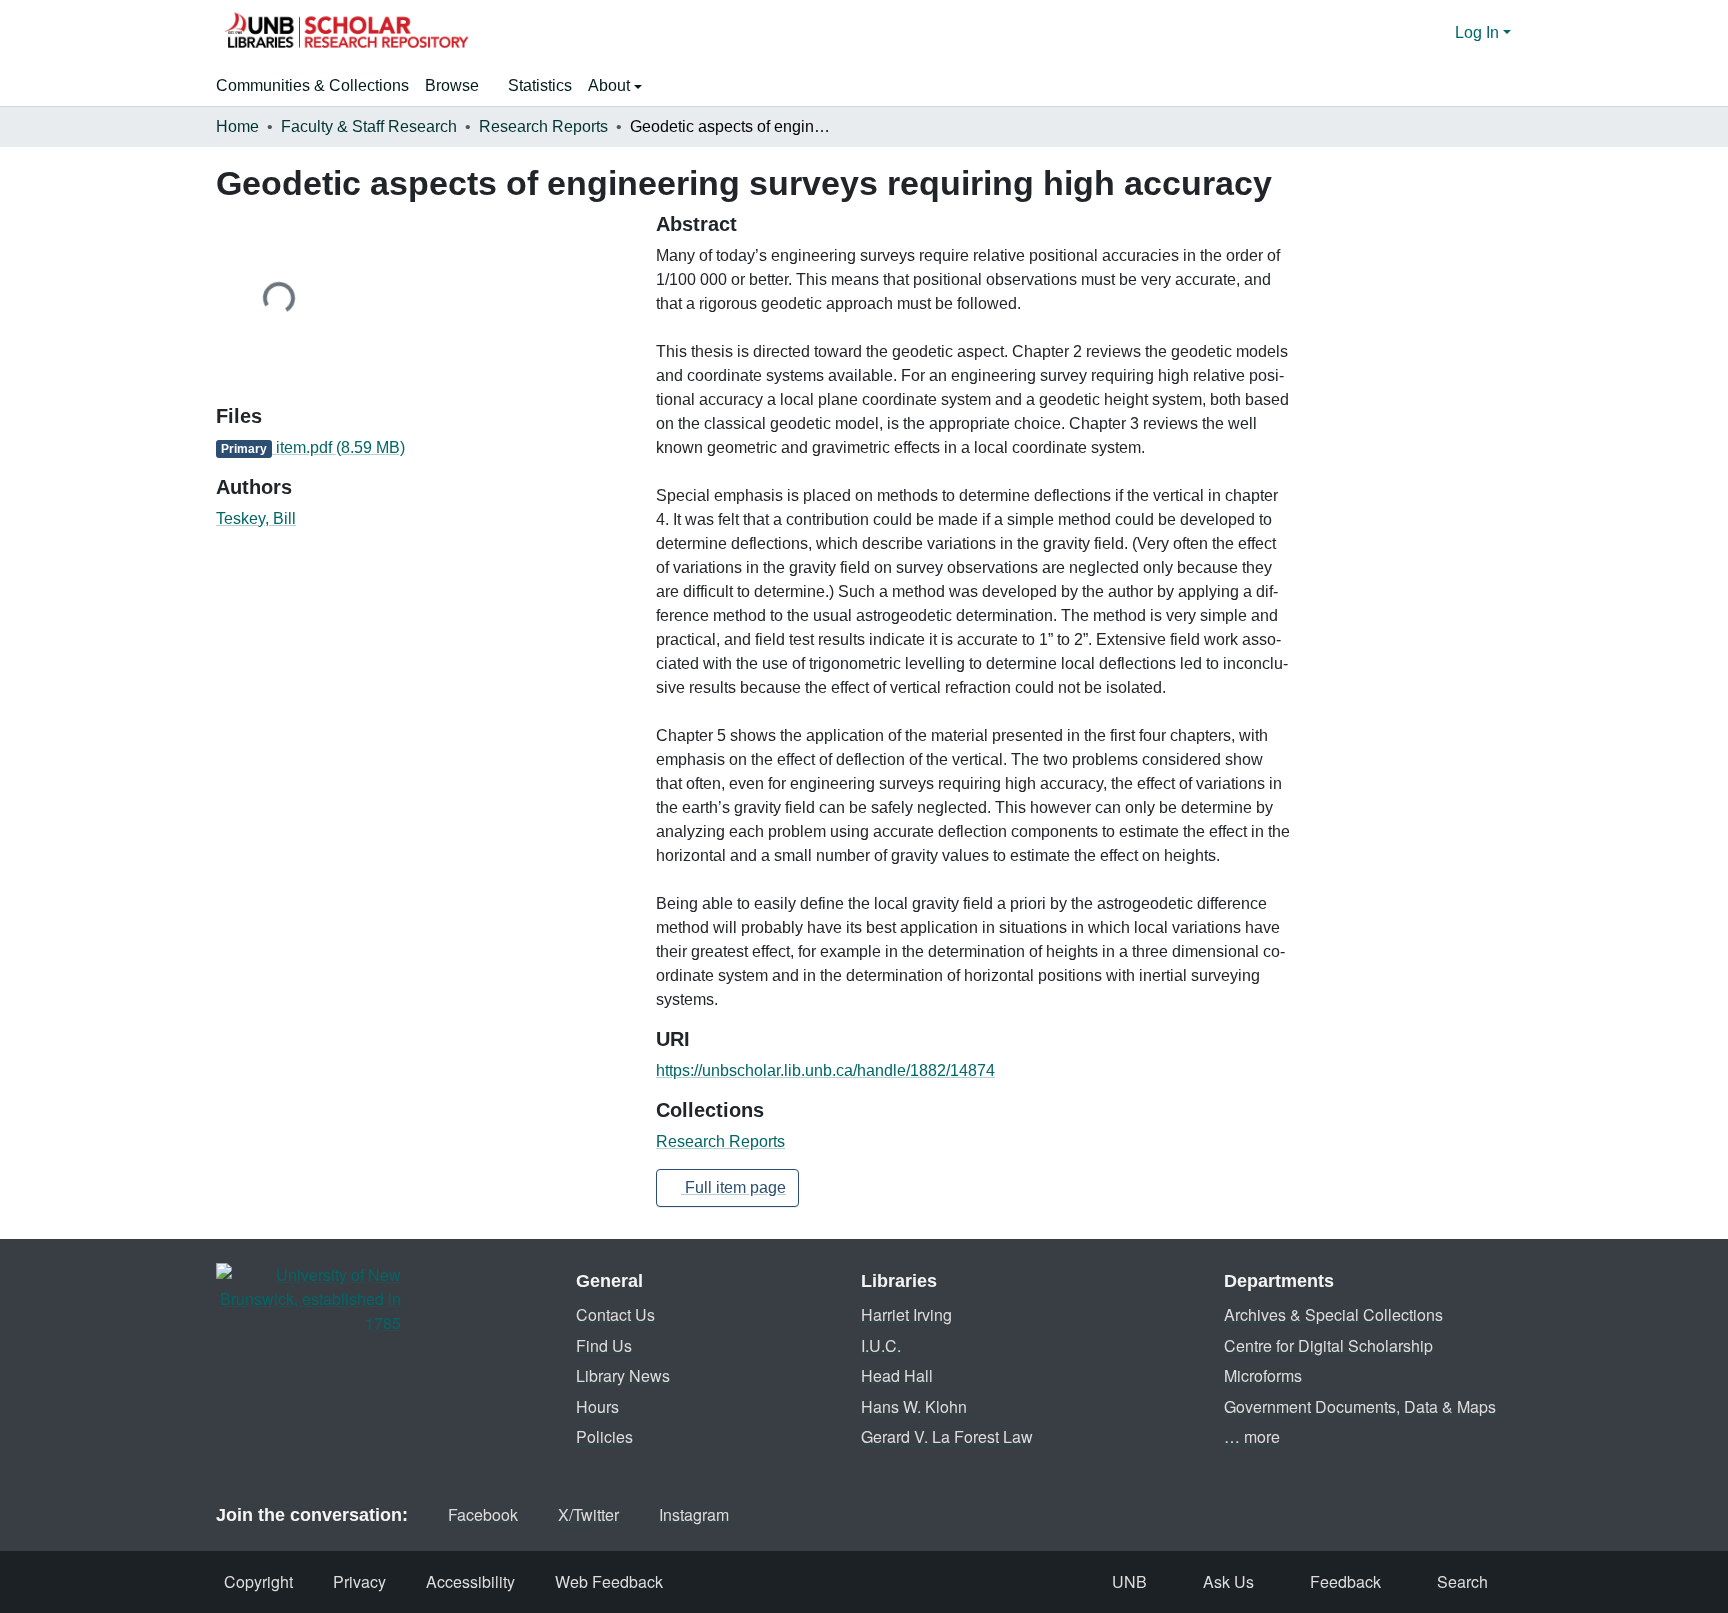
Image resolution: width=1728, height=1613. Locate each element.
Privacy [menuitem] (359, 1581)
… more (1252, 1436)
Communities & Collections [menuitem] (312, 85)
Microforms (1263, 1375)
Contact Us (615, 1314)
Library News (623, 1375)
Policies (604, 1436)
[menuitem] (458, 86)
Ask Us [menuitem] (1228, 1581)
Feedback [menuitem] (1345, 1581)
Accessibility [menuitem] (470, 1581)
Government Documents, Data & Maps (1360, 1406)
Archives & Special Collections (1333, 1314)
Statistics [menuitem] (540, 85)
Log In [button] (1479, 32)
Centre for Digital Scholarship (1328, 1345)
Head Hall (897, 1375)
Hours (597, 1406)
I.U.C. (881, 1345)
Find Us (604, 1345)
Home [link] (237, 126)
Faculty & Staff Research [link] (369, 126)
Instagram (694, 1514)
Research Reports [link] (543, 126)
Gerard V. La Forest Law (947, 1436)
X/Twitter (588, 1514)
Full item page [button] (733, 1187)
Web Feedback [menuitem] (609, 1581)
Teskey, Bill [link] (256, 518)
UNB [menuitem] (1129, 1581)
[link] (424, 448)
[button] (346, 33)
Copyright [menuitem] (258, 1581)
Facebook (483, 1514)
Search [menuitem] (1462, 1581)
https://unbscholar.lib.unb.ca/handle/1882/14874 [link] (825, 1070)
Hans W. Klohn (914, 1406)
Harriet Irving (906, 1314)
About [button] (611, 85)
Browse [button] (452, 85)
